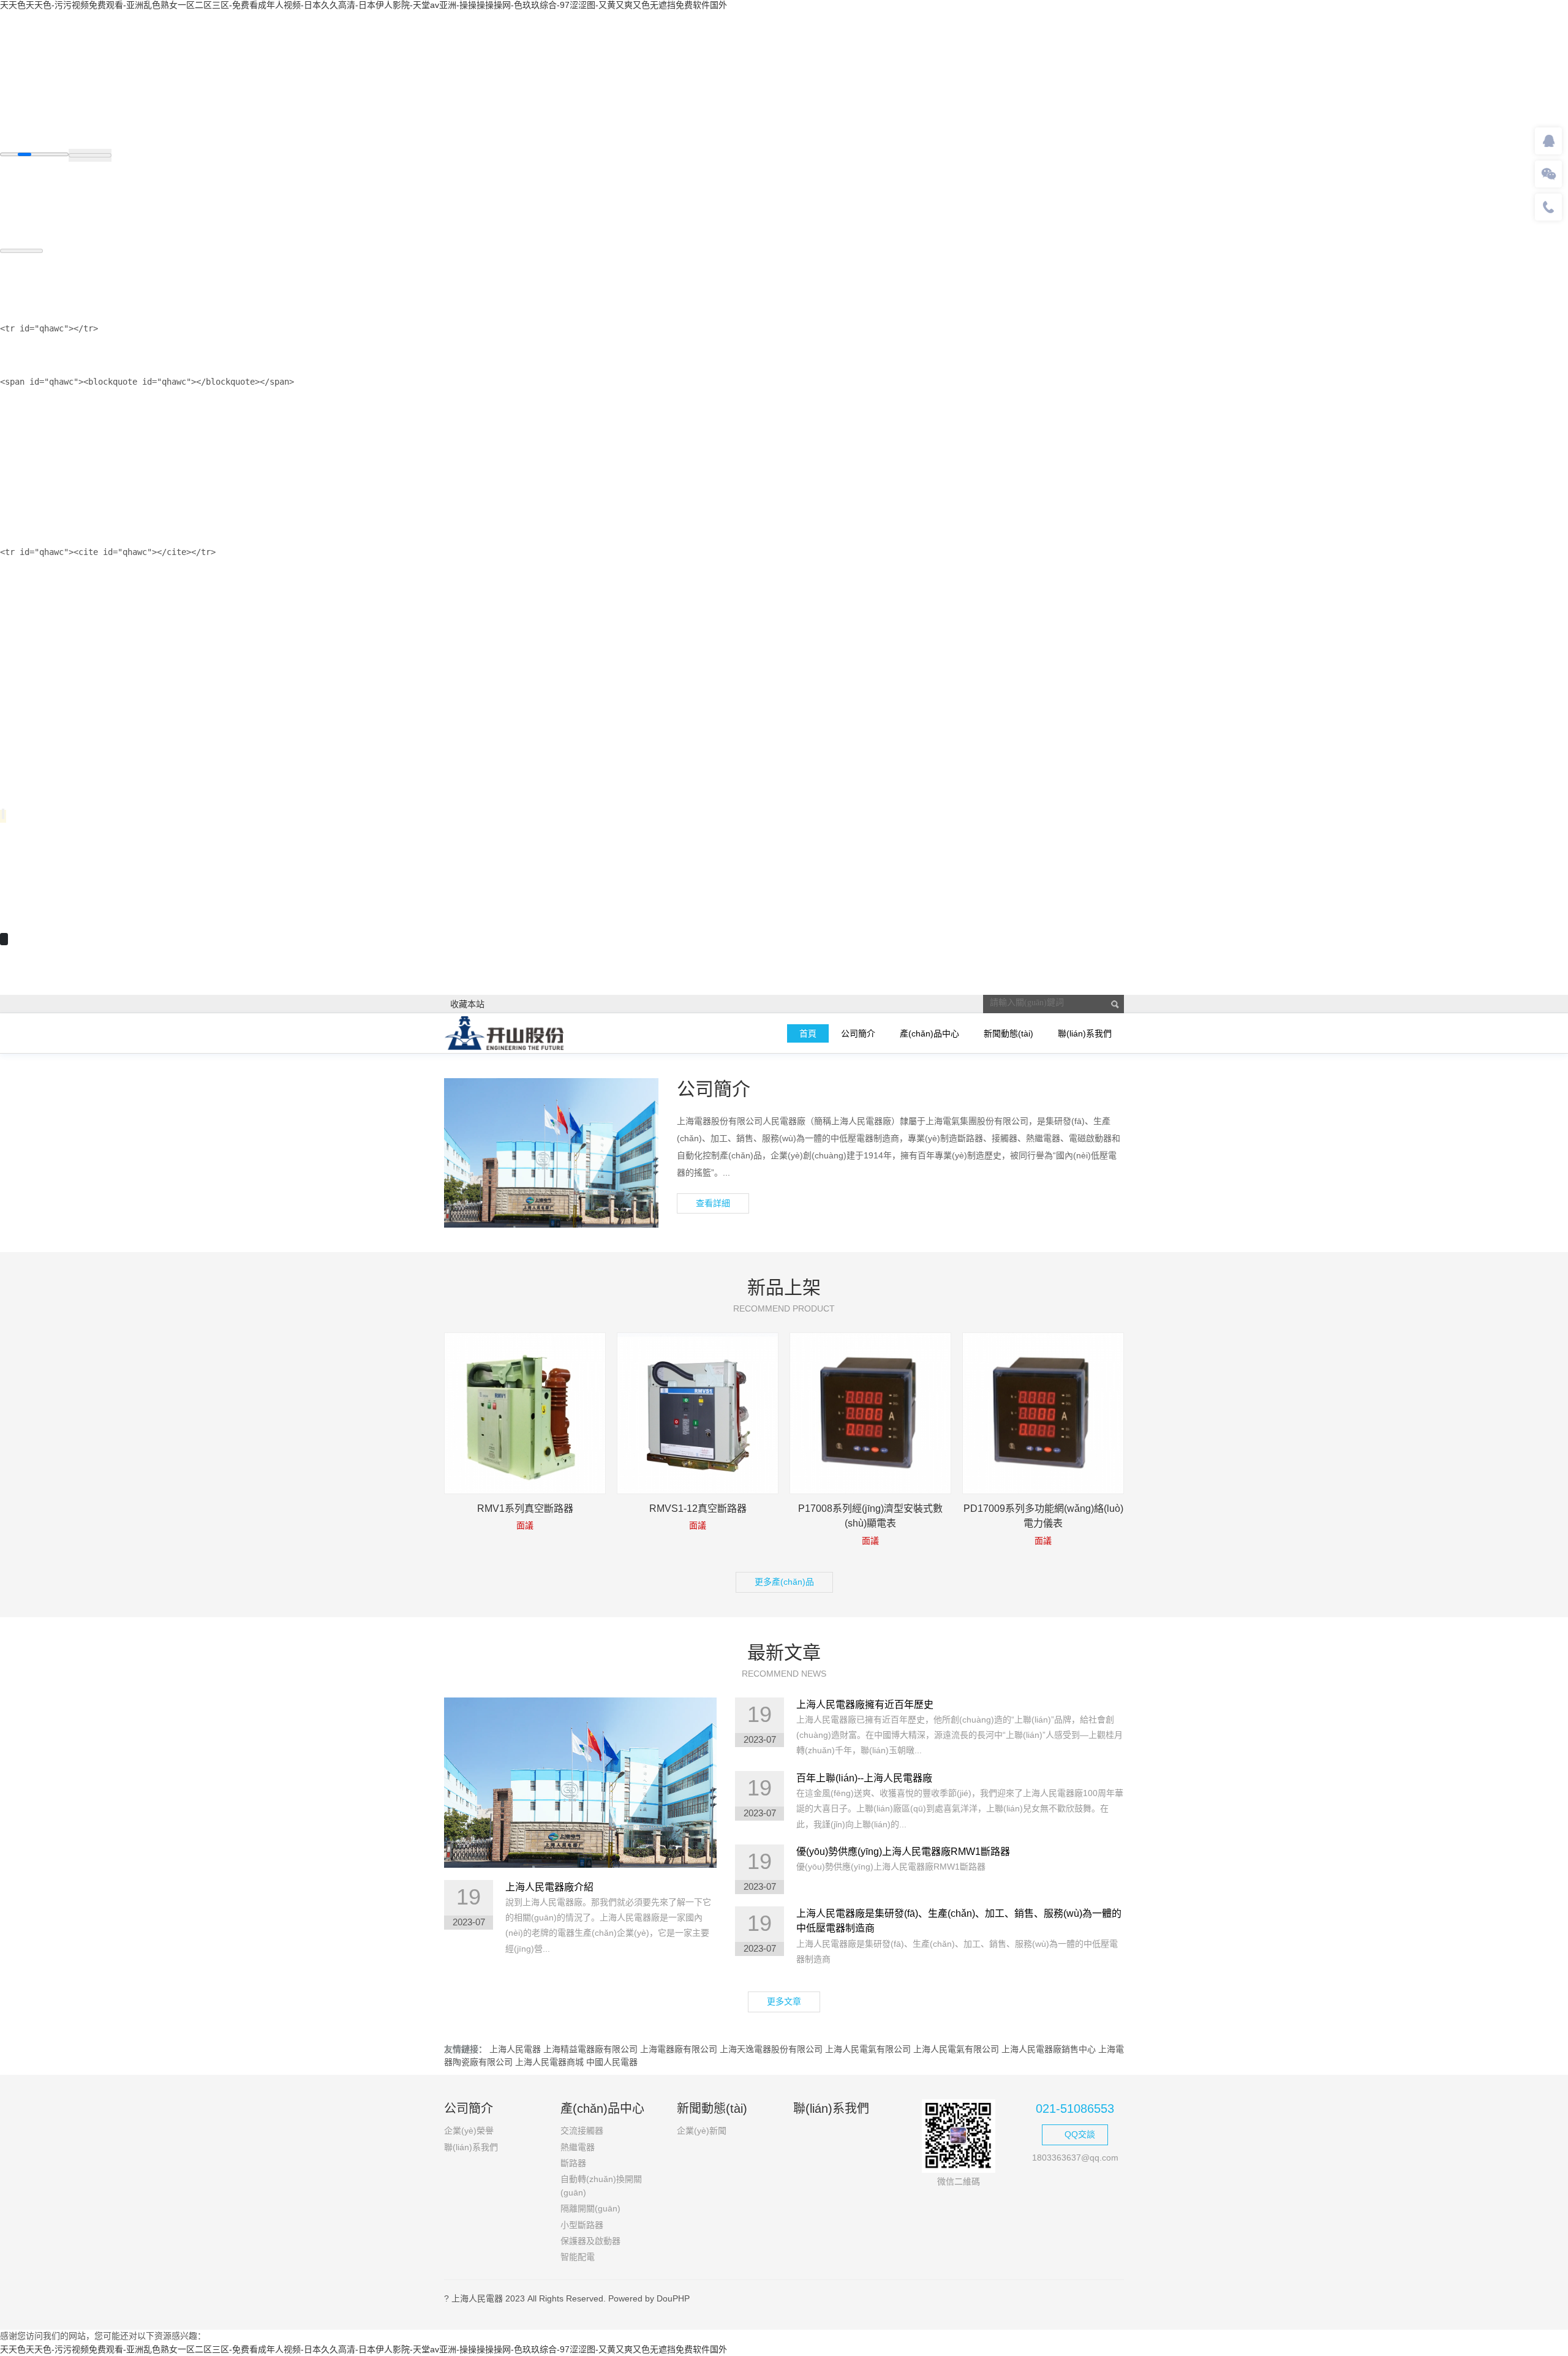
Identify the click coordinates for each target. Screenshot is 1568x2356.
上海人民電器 (515, 2049)
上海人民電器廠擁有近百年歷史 (865, 1705)
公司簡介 (858, 1033)
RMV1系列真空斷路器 (525, 1508)
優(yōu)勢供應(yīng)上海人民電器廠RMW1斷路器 (903, 1852)
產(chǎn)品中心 (929, 1033)
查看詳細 (713, 1203)
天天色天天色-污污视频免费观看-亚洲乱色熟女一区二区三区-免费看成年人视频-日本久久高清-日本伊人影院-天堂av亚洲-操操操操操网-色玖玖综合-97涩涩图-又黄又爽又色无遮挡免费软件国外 (364, 5)
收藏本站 (467, 1004)
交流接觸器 (582, 2131)
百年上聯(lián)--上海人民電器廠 (864, 1778)
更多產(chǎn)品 (784, 1582)
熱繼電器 (578, 2147)
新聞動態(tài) (1008, 1033)
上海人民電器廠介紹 (549, 1887)
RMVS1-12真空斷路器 (698, 1508)
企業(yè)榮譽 (469, 2131)
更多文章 (784, 2001)
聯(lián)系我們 (1085, 1033)
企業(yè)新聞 (702, 2131)
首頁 (808, 1033)
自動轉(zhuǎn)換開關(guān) (601, 2185)
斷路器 (573, 2163)
